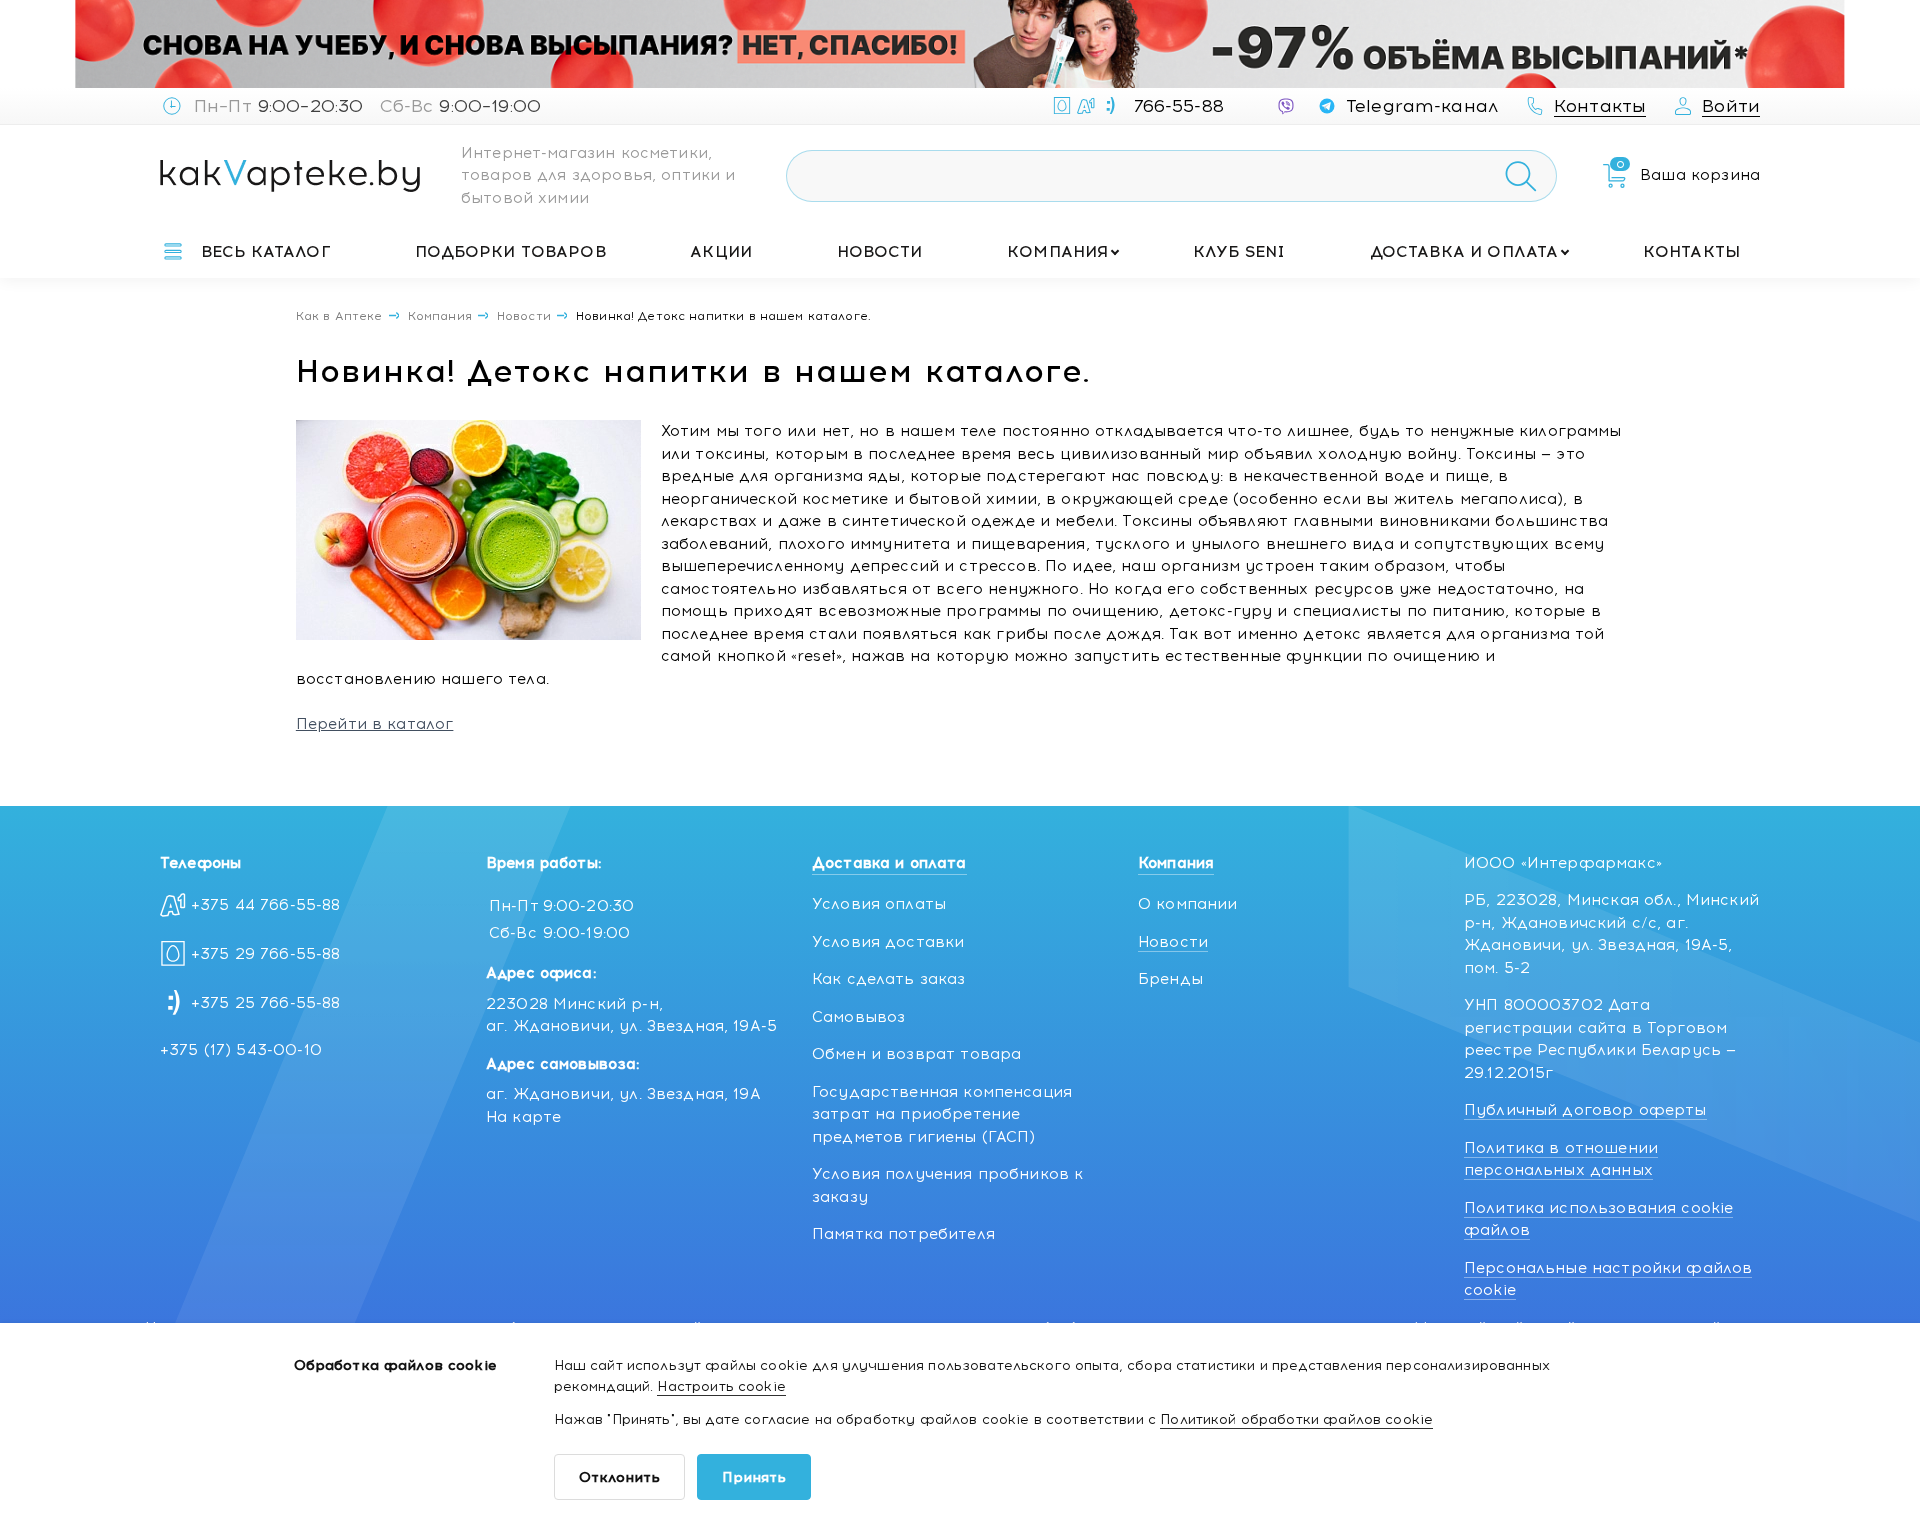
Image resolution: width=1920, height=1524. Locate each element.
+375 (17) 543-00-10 (241, 1050)
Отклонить (619, 1477)
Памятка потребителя (903, 1234)
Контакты (1691, 251)
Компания (1057, 251)
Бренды (1170, 979)
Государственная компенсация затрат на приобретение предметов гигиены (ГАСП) (942, 1114)
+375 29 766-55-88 (266, 954)
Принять (754, 1477)
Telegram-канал (1422, 106)
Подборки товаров (510, 251)
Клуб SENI (1239, 251)
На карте (523, 1117)
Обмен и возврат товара (916, 1054)
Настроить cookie (721, 1386)
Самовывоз (858, 1017)
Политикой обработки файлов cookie (1296, 1419)
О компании (1188, 904)
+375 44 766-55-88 (266, 905)
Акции (721, 251)
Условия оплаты (879, 904)
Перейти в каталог (375, 724)
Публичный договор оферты (1585, 1110)
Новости (880, 251)
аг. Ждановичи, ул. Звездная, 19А (623, 1094)
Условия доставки (888, 942)
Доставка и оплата (1464, 251)
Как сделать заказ (889, 979)
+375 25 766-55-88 (266, 1003)
